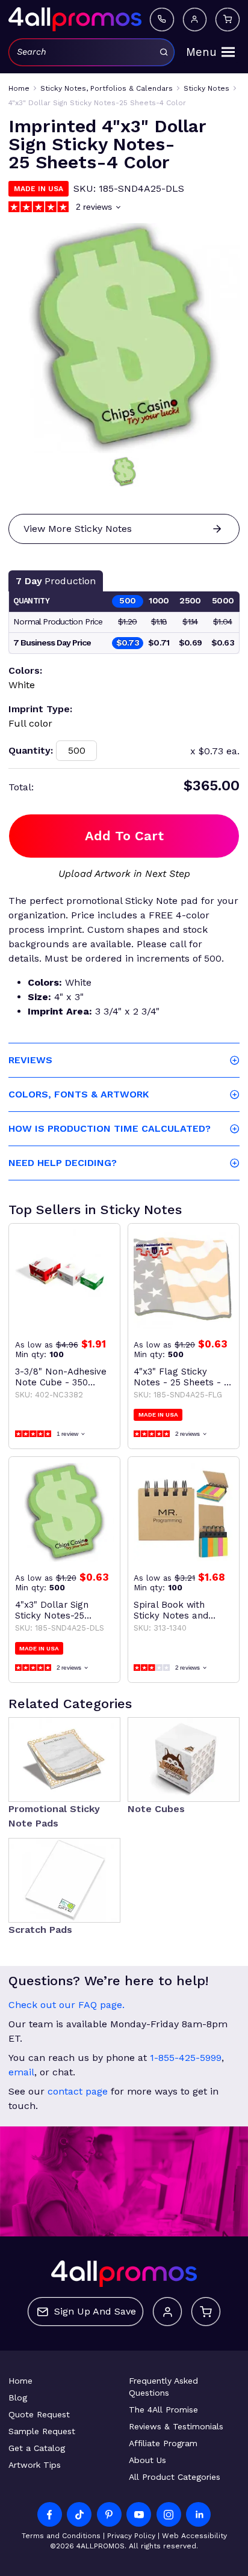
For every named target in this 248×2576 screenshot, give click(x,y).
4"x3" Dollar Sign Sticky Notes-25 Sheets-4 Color (52, 1610)
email (21, 2072)
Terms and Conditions (61, 2536)
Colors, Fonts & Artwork (79, 1094)
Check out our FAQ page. (67, 2005)
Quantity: (31, 750)
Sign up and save (95, 2311)
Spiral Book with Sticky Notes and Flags (171, 1610)
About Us (147, 2460)
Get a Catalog (37, 2448)
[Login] (195, 20)
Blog (18, 2397)
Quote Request (39, 2414)
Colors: (25, 670)
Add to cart (124, 836)
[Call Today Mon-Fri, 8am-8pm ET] (162, 20)
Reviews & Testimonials (176, 2426)
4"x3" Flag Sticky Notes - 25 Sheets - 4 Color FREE (182, 1377)
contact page (78, 2091)
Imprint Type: (40, 709)
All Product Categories (175, 2477)
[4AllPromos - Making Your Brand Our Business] (75, 19)
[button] (124, 472)
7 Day (56, 581)
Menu (201, 52)
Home (20, 2381)
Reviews (30, 1060)
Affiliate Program (163, 2443)
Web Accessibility (194, 2536)
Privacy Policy (131, 2536)
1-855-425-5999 (186, 2058)
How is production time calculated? (110, 1128)
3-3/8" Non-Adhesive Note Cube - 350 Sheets (61, 1377)
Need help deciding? (63, 1163)
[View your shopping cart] (228, 20)
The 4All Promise (163, 2410)
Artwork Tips (35, 2465)
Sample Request (42, 2431)
